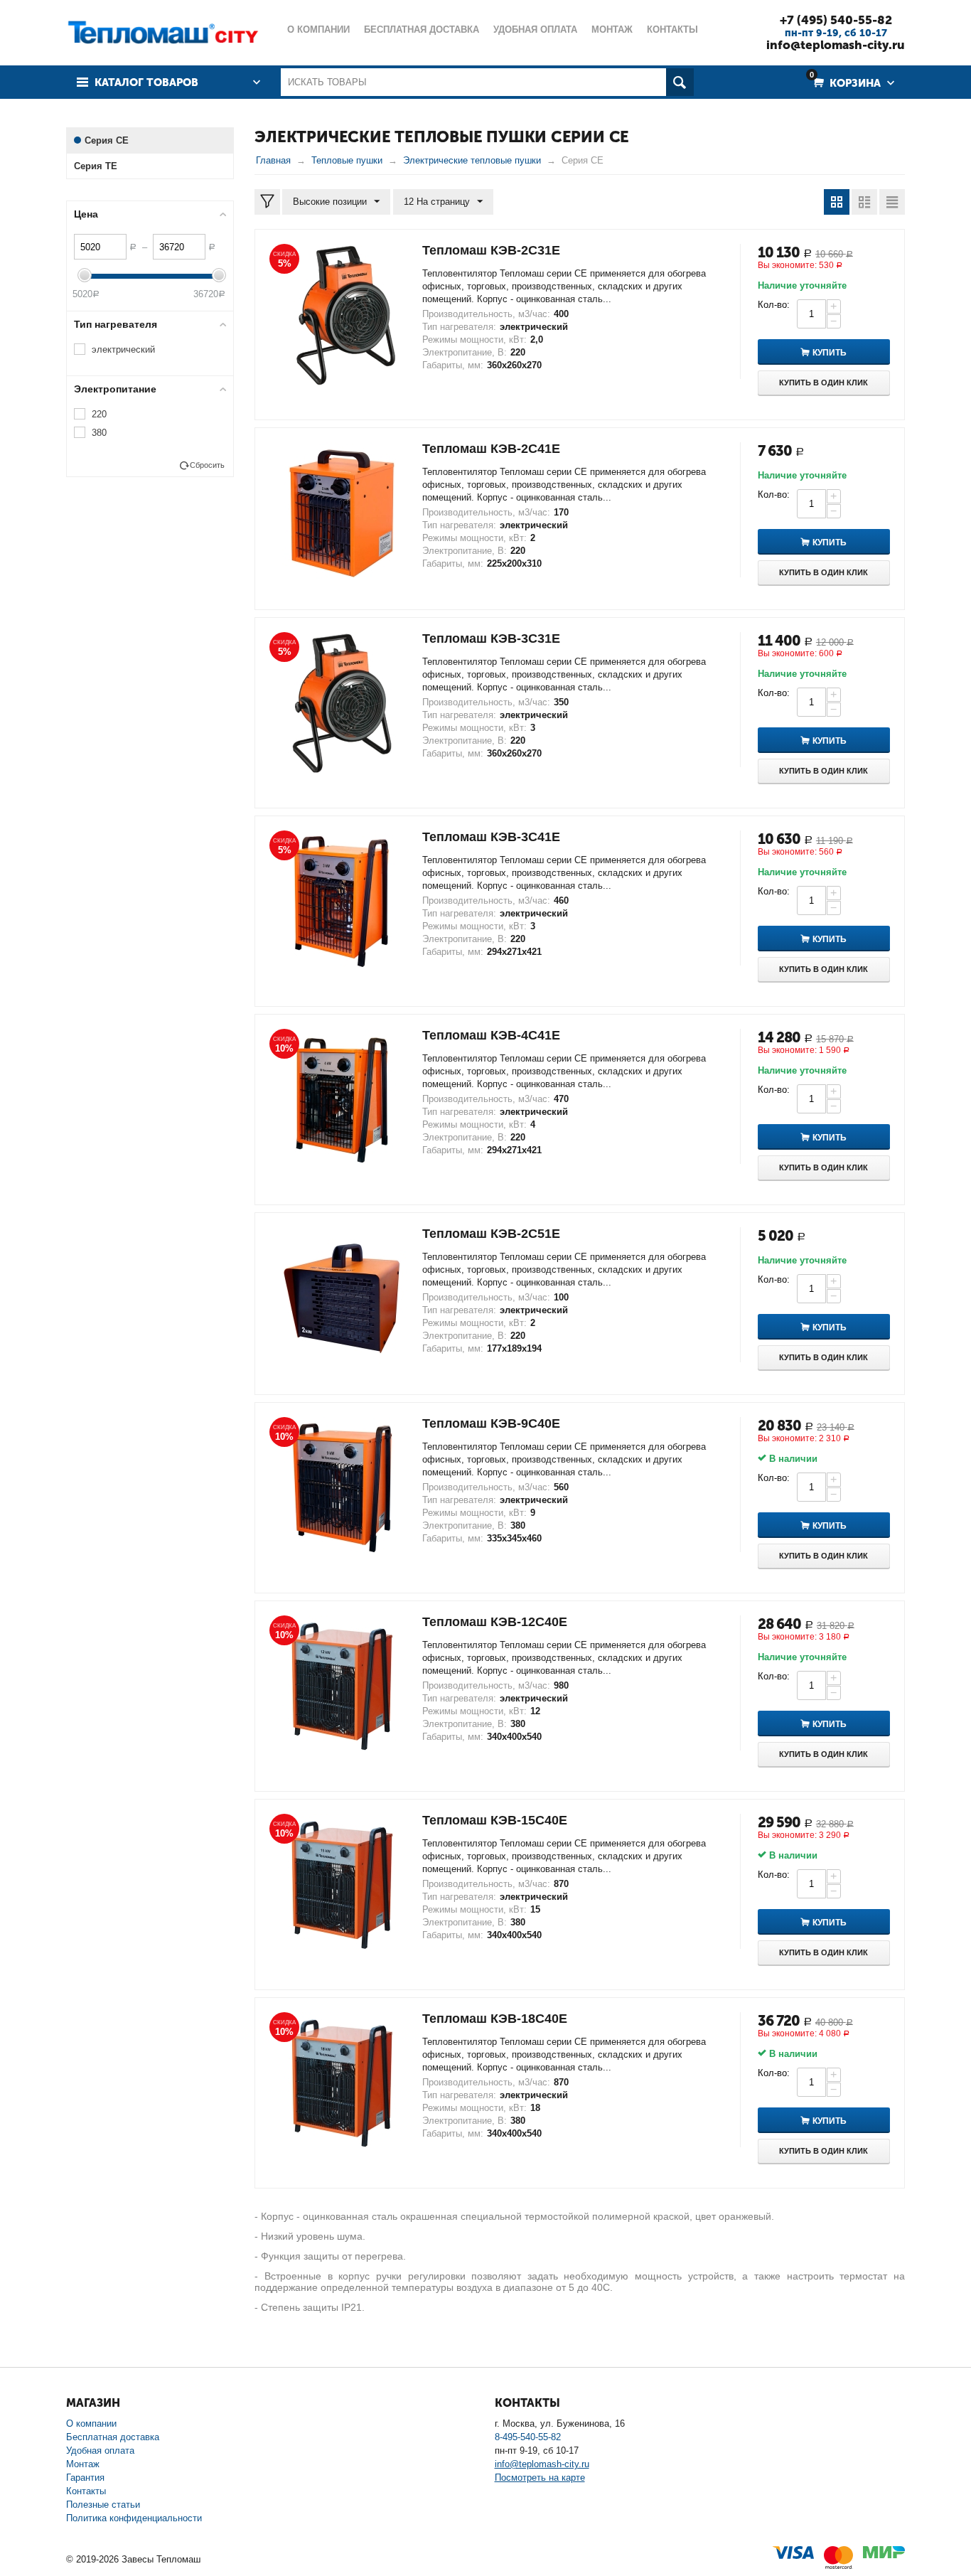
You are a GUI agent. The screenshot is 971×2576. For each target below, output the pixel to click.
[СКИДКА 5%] (342, 314)
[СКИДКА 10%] (342, 1099)
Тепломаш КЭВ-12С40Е (495, 1622)
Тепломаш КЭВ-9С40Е (491, 1423)
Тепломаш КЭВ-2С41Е (491, 449)
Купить (830, 353)
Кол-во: (774, 305)
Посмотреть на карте (540, 2478)
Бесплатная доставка (113, 2437)
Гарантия (85, 2478)
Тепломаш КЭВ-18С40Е (495, 2019)
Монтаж (83, 2464)
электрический (123, 349)
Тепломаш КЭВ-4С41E (491, 1035)
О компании (91, 2423)
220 (99, 414)
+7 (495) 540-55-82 (836, 20)
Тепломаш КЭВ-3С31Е (491, 638)
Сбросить (207, 465)
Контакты (86, 2491)
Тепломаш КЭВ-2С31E (491, 250)
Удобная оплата (100, 2451)
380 (99, 433)
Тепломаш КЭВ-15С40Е (495, 1820)
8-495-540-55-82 (528, 2437)
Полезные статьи (103, 2505)
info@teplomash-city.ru (836, 45)
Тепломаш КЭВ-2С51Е (491, 1234)
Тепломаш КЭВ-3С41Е (491, 837)
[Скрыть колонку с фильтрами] (267, 202)
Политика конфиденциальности (134, 2518)
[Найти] (680, 82)
